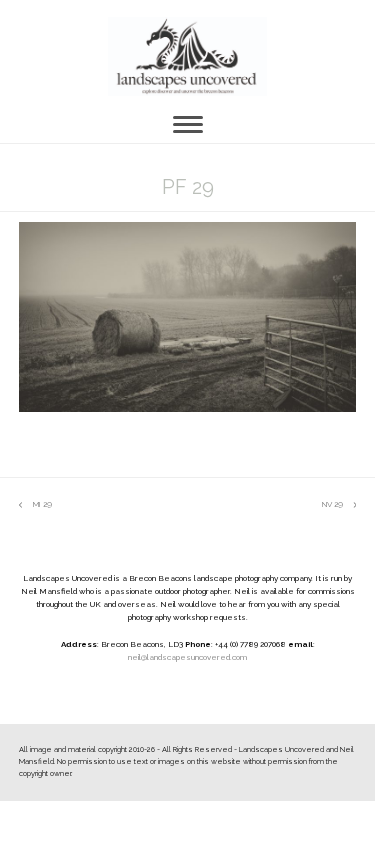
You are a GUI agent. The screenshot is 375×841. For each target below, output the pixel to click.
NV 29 (332, 505)
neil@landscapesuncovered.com (187, 657)
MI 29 (35, 505)
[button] (188, 124)
